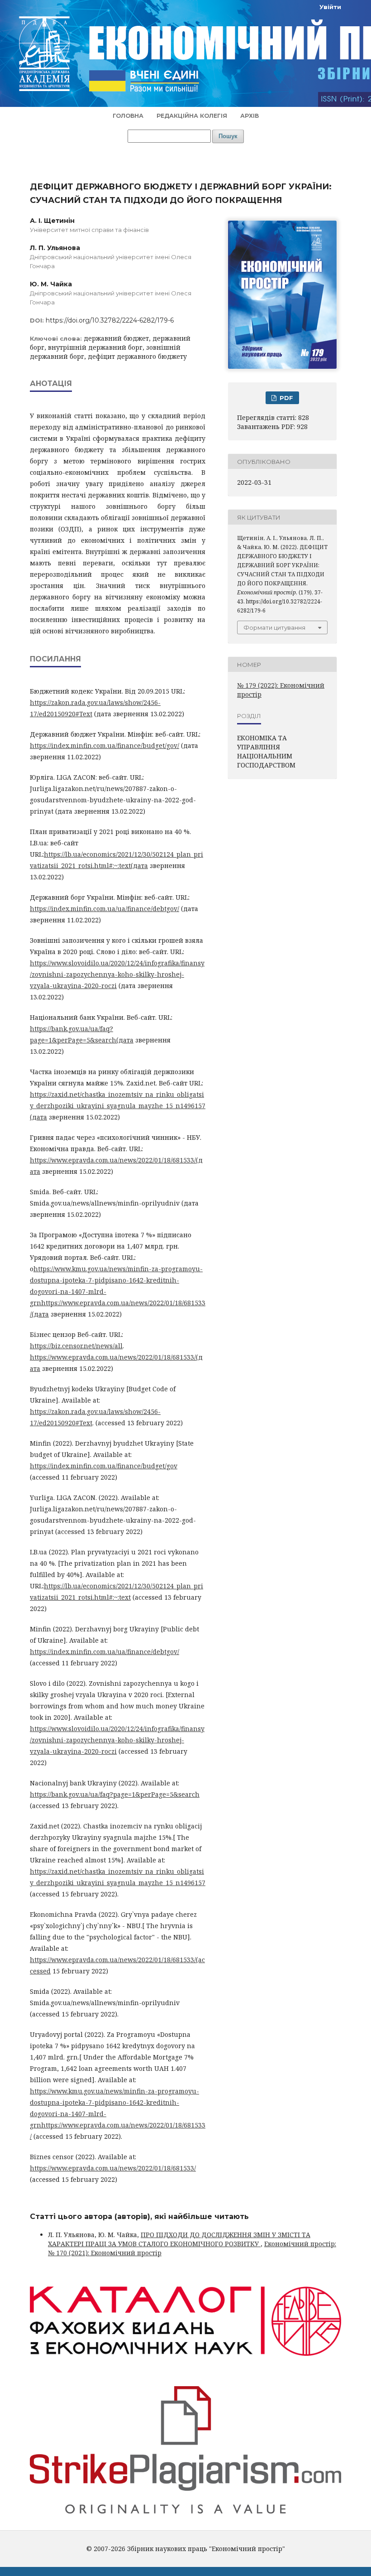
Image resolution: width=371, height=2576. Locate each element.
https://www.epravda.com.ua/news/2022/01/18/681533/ (113, 2168)
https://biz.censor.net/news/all (76, 1346)
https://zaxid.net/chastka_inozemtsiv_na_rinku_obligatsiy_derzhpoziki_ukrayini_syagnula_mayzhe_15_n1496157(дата (118, 1106)
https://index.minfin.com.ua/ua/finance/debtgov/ (105, 909)
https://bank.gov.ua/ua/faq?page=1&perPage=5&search (115, 1794)
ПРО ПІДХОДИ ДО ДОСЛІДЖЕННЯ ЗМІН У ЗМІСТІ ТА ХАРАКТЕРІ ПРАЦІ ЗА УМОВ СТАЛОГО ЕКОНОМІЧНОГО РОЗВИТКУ (179, 2239)
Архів (250, 116)
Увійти (330, 7)
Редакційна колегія (192, 116)
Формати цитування (274, 627)
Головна (128, 116)
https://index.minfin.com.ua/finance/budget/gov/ (105, 745)
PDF (285, 398)
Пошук (228, 136)
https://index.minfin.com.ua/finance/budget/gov (104, 1466)
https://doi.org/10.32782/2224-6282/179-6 (110, 320)
